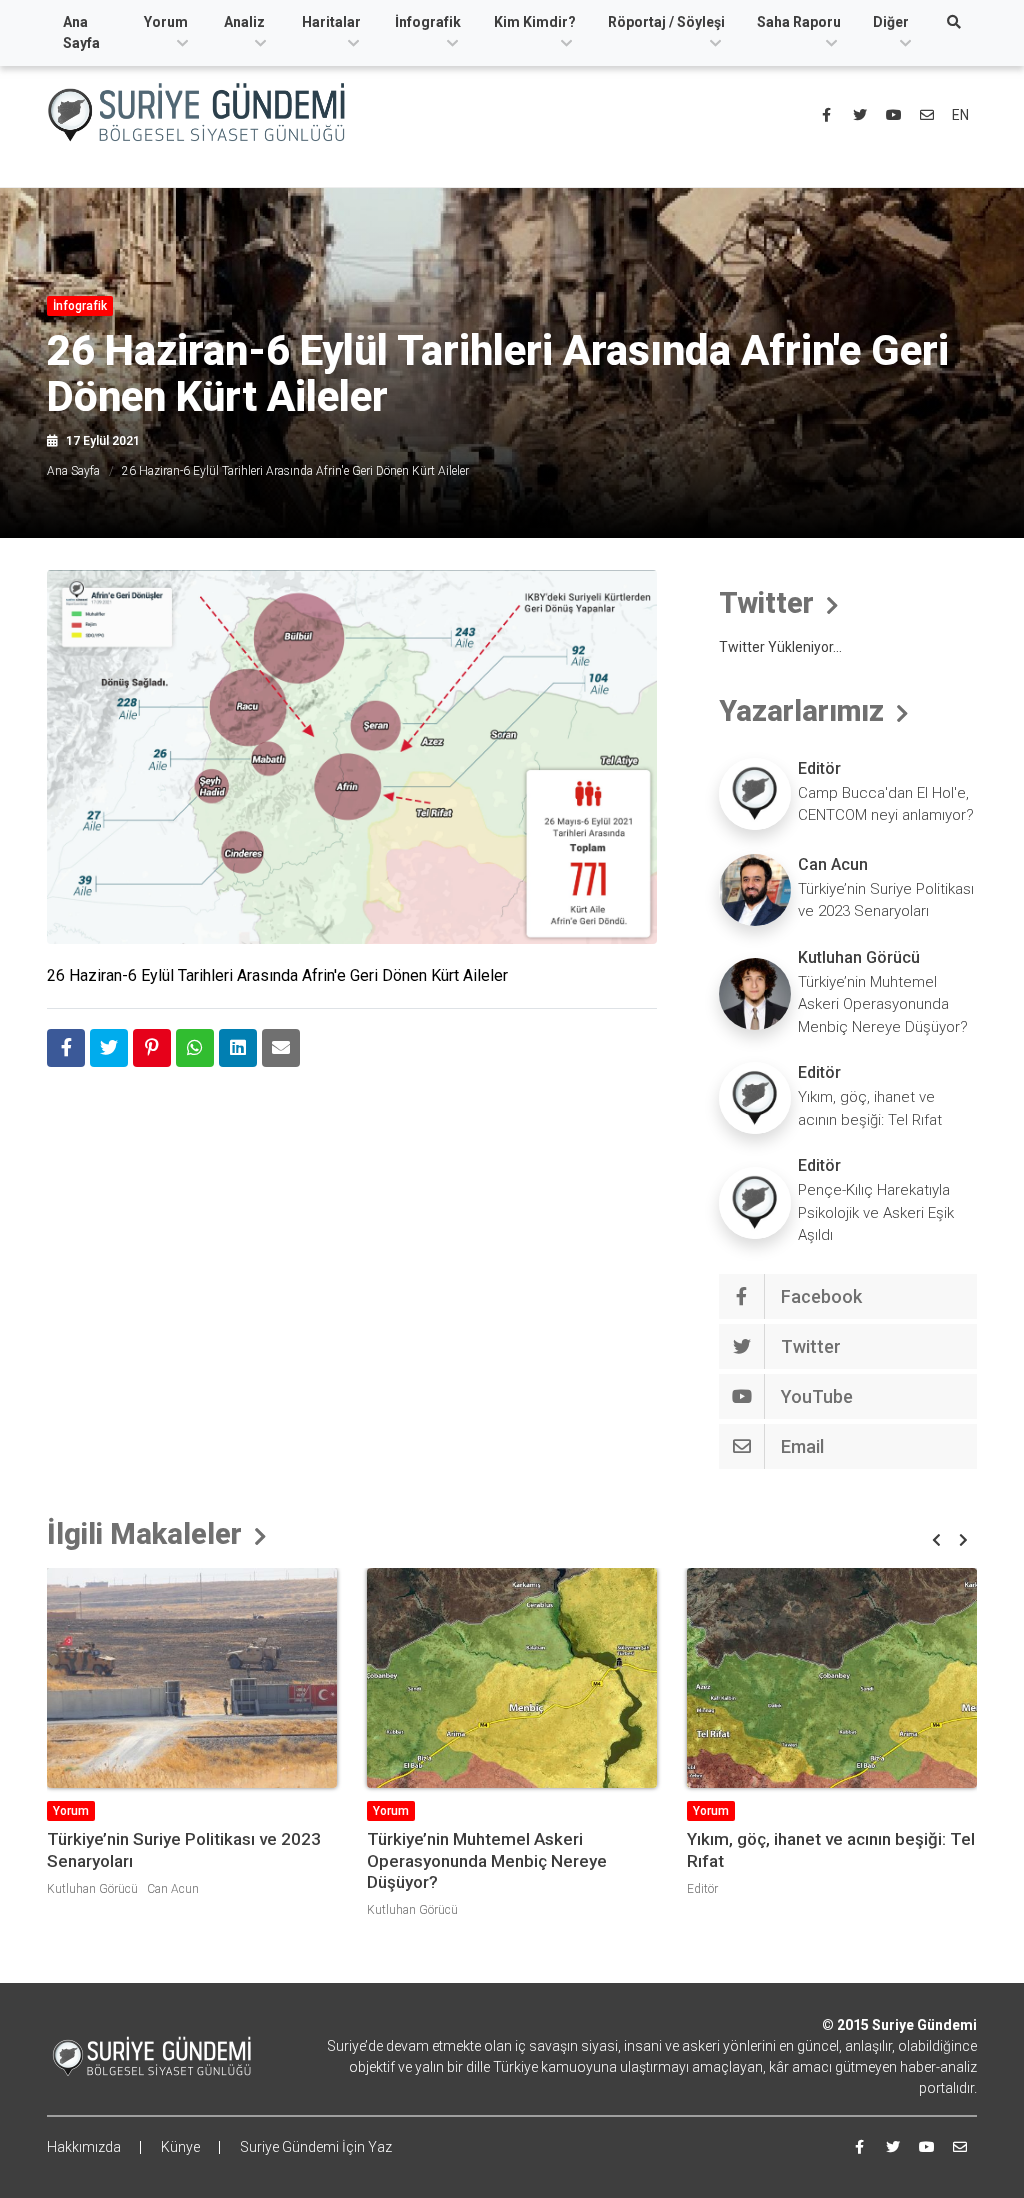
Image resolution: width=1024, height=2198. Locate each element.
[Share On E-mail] (281, 1048)
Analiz (244, 22)
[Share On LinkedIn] (238, 1048)
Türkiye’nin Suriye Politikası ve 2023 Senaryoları (886, 900)
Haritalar (331, 22)
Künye (180, 2147)
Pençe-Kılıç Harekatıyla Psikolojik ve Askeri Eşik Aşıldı (876, 1212)
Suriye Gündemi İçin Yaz (316, 2147)
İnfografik (428, 22)
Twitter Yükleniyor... (780, 647)
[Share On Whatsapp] (195, 1048)
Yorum (166, 22)
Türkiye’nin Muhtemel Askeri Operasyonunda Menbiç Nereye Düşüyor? (883, 1004)
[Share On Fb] (66, 1048)
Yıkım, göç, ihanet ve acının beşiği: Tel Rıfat (870, 1108)
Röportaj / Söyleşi (666, 22)
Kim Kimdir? (535, 22)
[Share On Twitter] (109, 1048)
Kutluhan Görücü (859, 957)
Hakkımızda (84, 2147)
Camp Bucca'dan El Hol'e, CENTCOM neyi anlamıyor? (886, 804)
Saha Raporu (799, 22)
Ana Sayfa (81, 32)
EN (960, 115)
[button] (936, 1540)
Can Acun (833, 864)
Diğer (891, 22)
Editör (819, 768)
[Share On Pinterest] (152, 1048)
